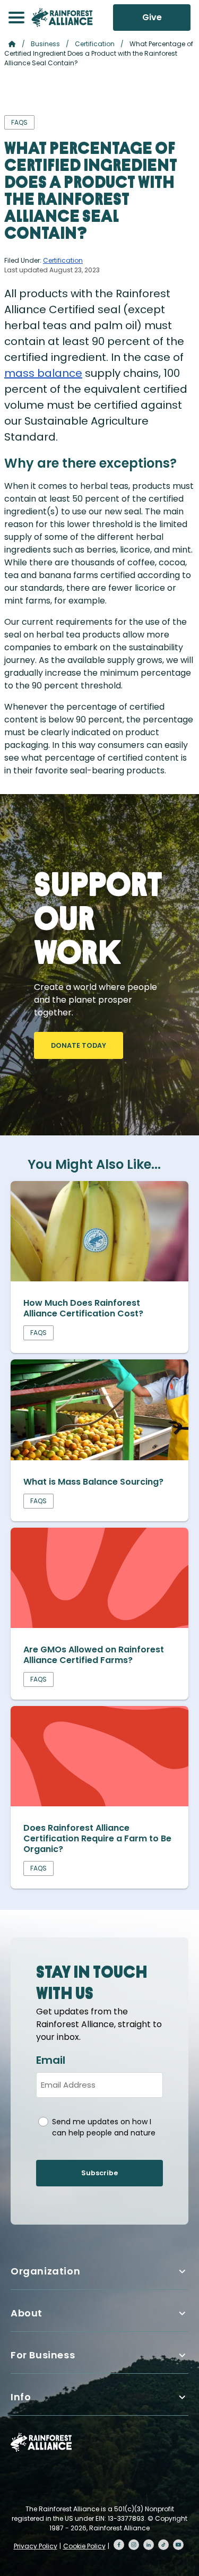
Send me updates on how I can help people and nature (104, 2127)
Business (45, 44)
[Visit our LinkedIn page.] (149, 2545)
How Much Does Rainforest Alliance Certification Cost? (83, 1308)
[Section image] (99, 1278)
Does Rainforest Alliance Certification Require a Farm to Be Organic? (97, 1838)
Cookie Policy (84, 2546)
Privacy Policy (36, 2546)
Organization (45, 2271)
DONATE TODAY (79, 1045)
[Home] (62, 18)
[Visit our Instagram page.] (134, 2545)
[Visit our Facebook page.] (119, 2545)
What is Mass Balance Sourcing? (93, 1482)
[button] (16, 18)
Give (152, 17)
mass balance (43, 373)
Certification (95, 44)
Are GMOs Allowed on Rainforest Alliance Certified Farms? (94, 1655)
